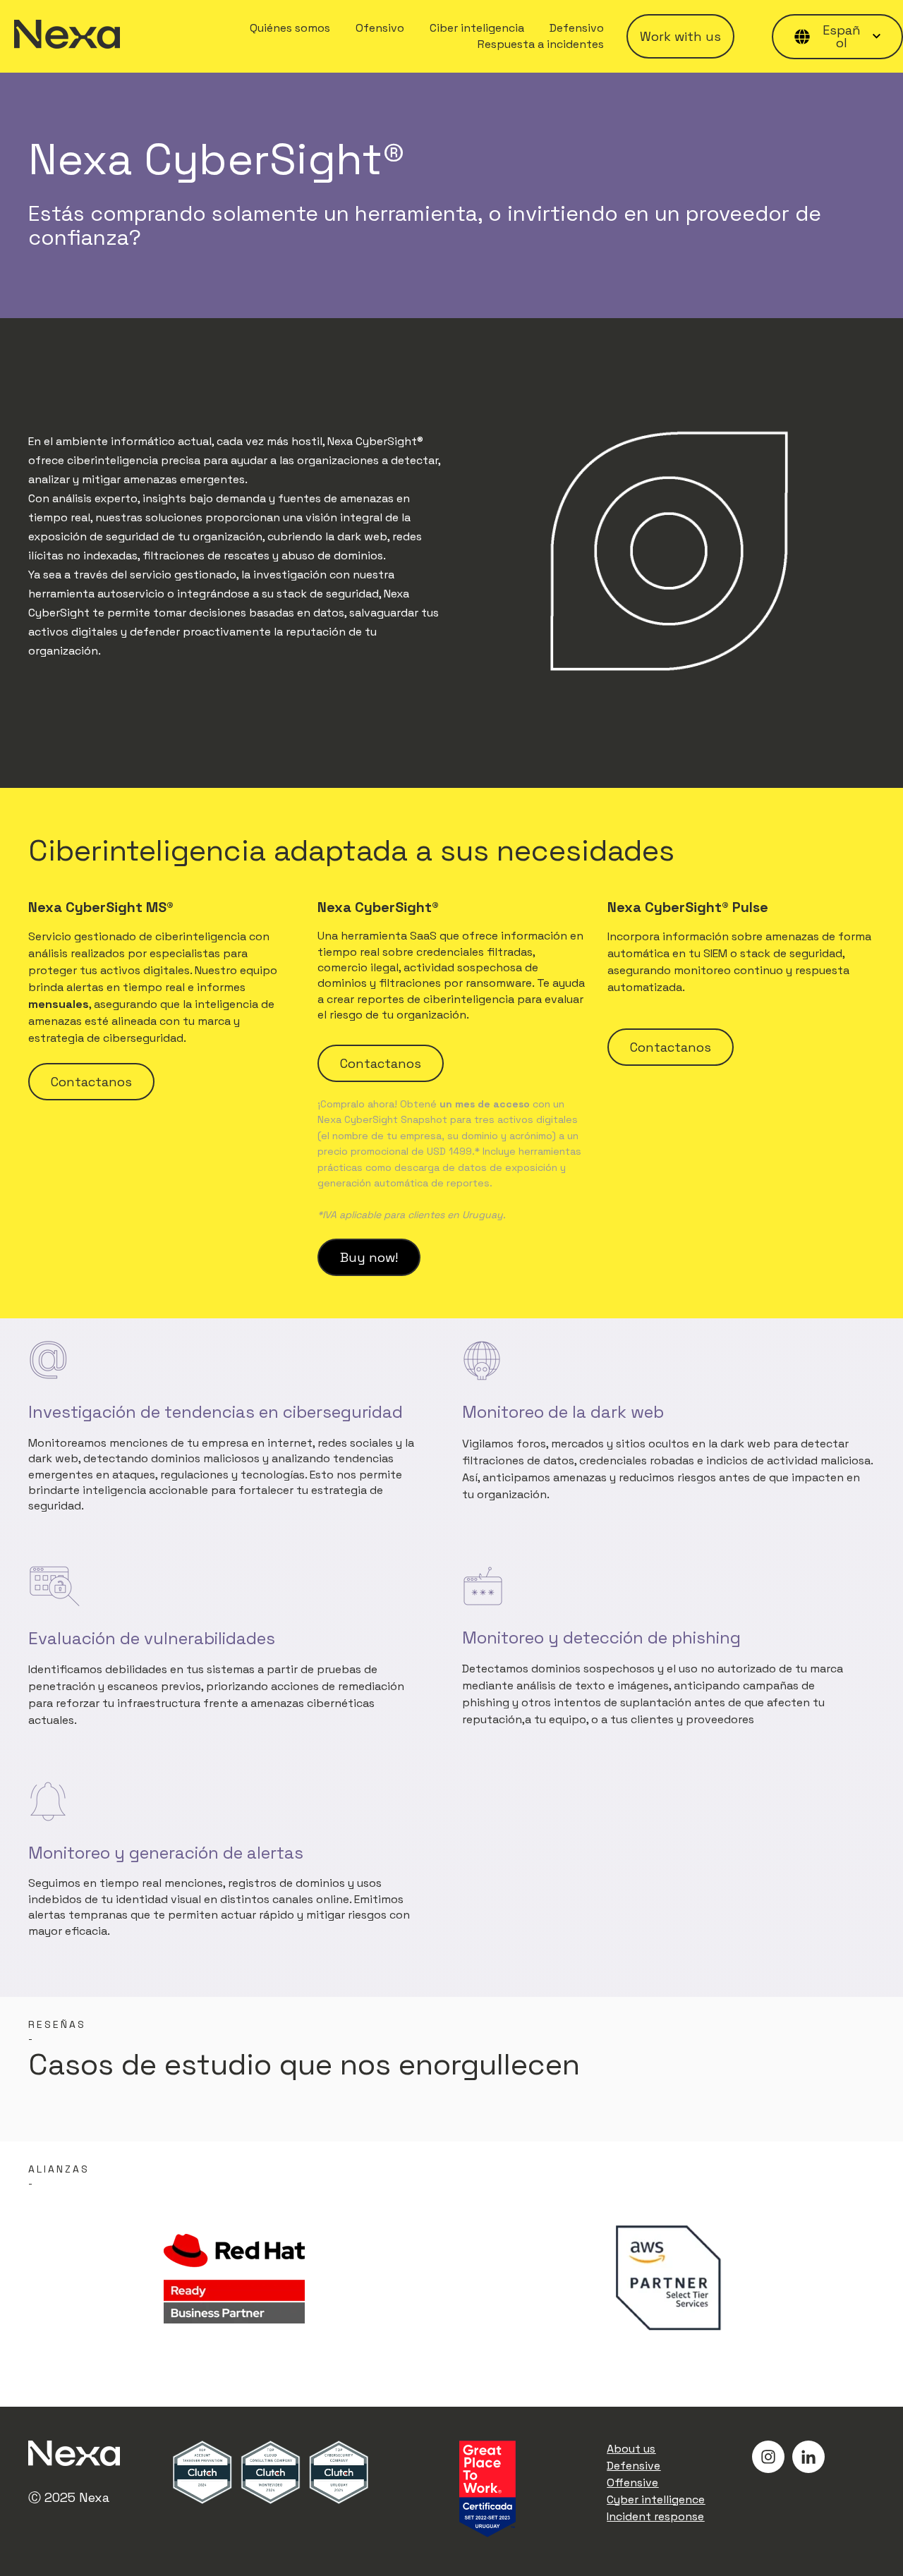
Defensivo (577, 28)
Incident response (655, 2516)
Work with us (680, 36)
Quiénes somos (290, 28)
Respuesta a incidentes (541, 44)
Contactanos (91, 1082)
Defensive (634, 2466)
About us (631, 2449)
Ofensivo (380, 28)
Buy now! (369, 1257)
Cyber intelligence (656, 2499)
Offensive (632, 2483)
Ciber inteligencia (477, 28)
